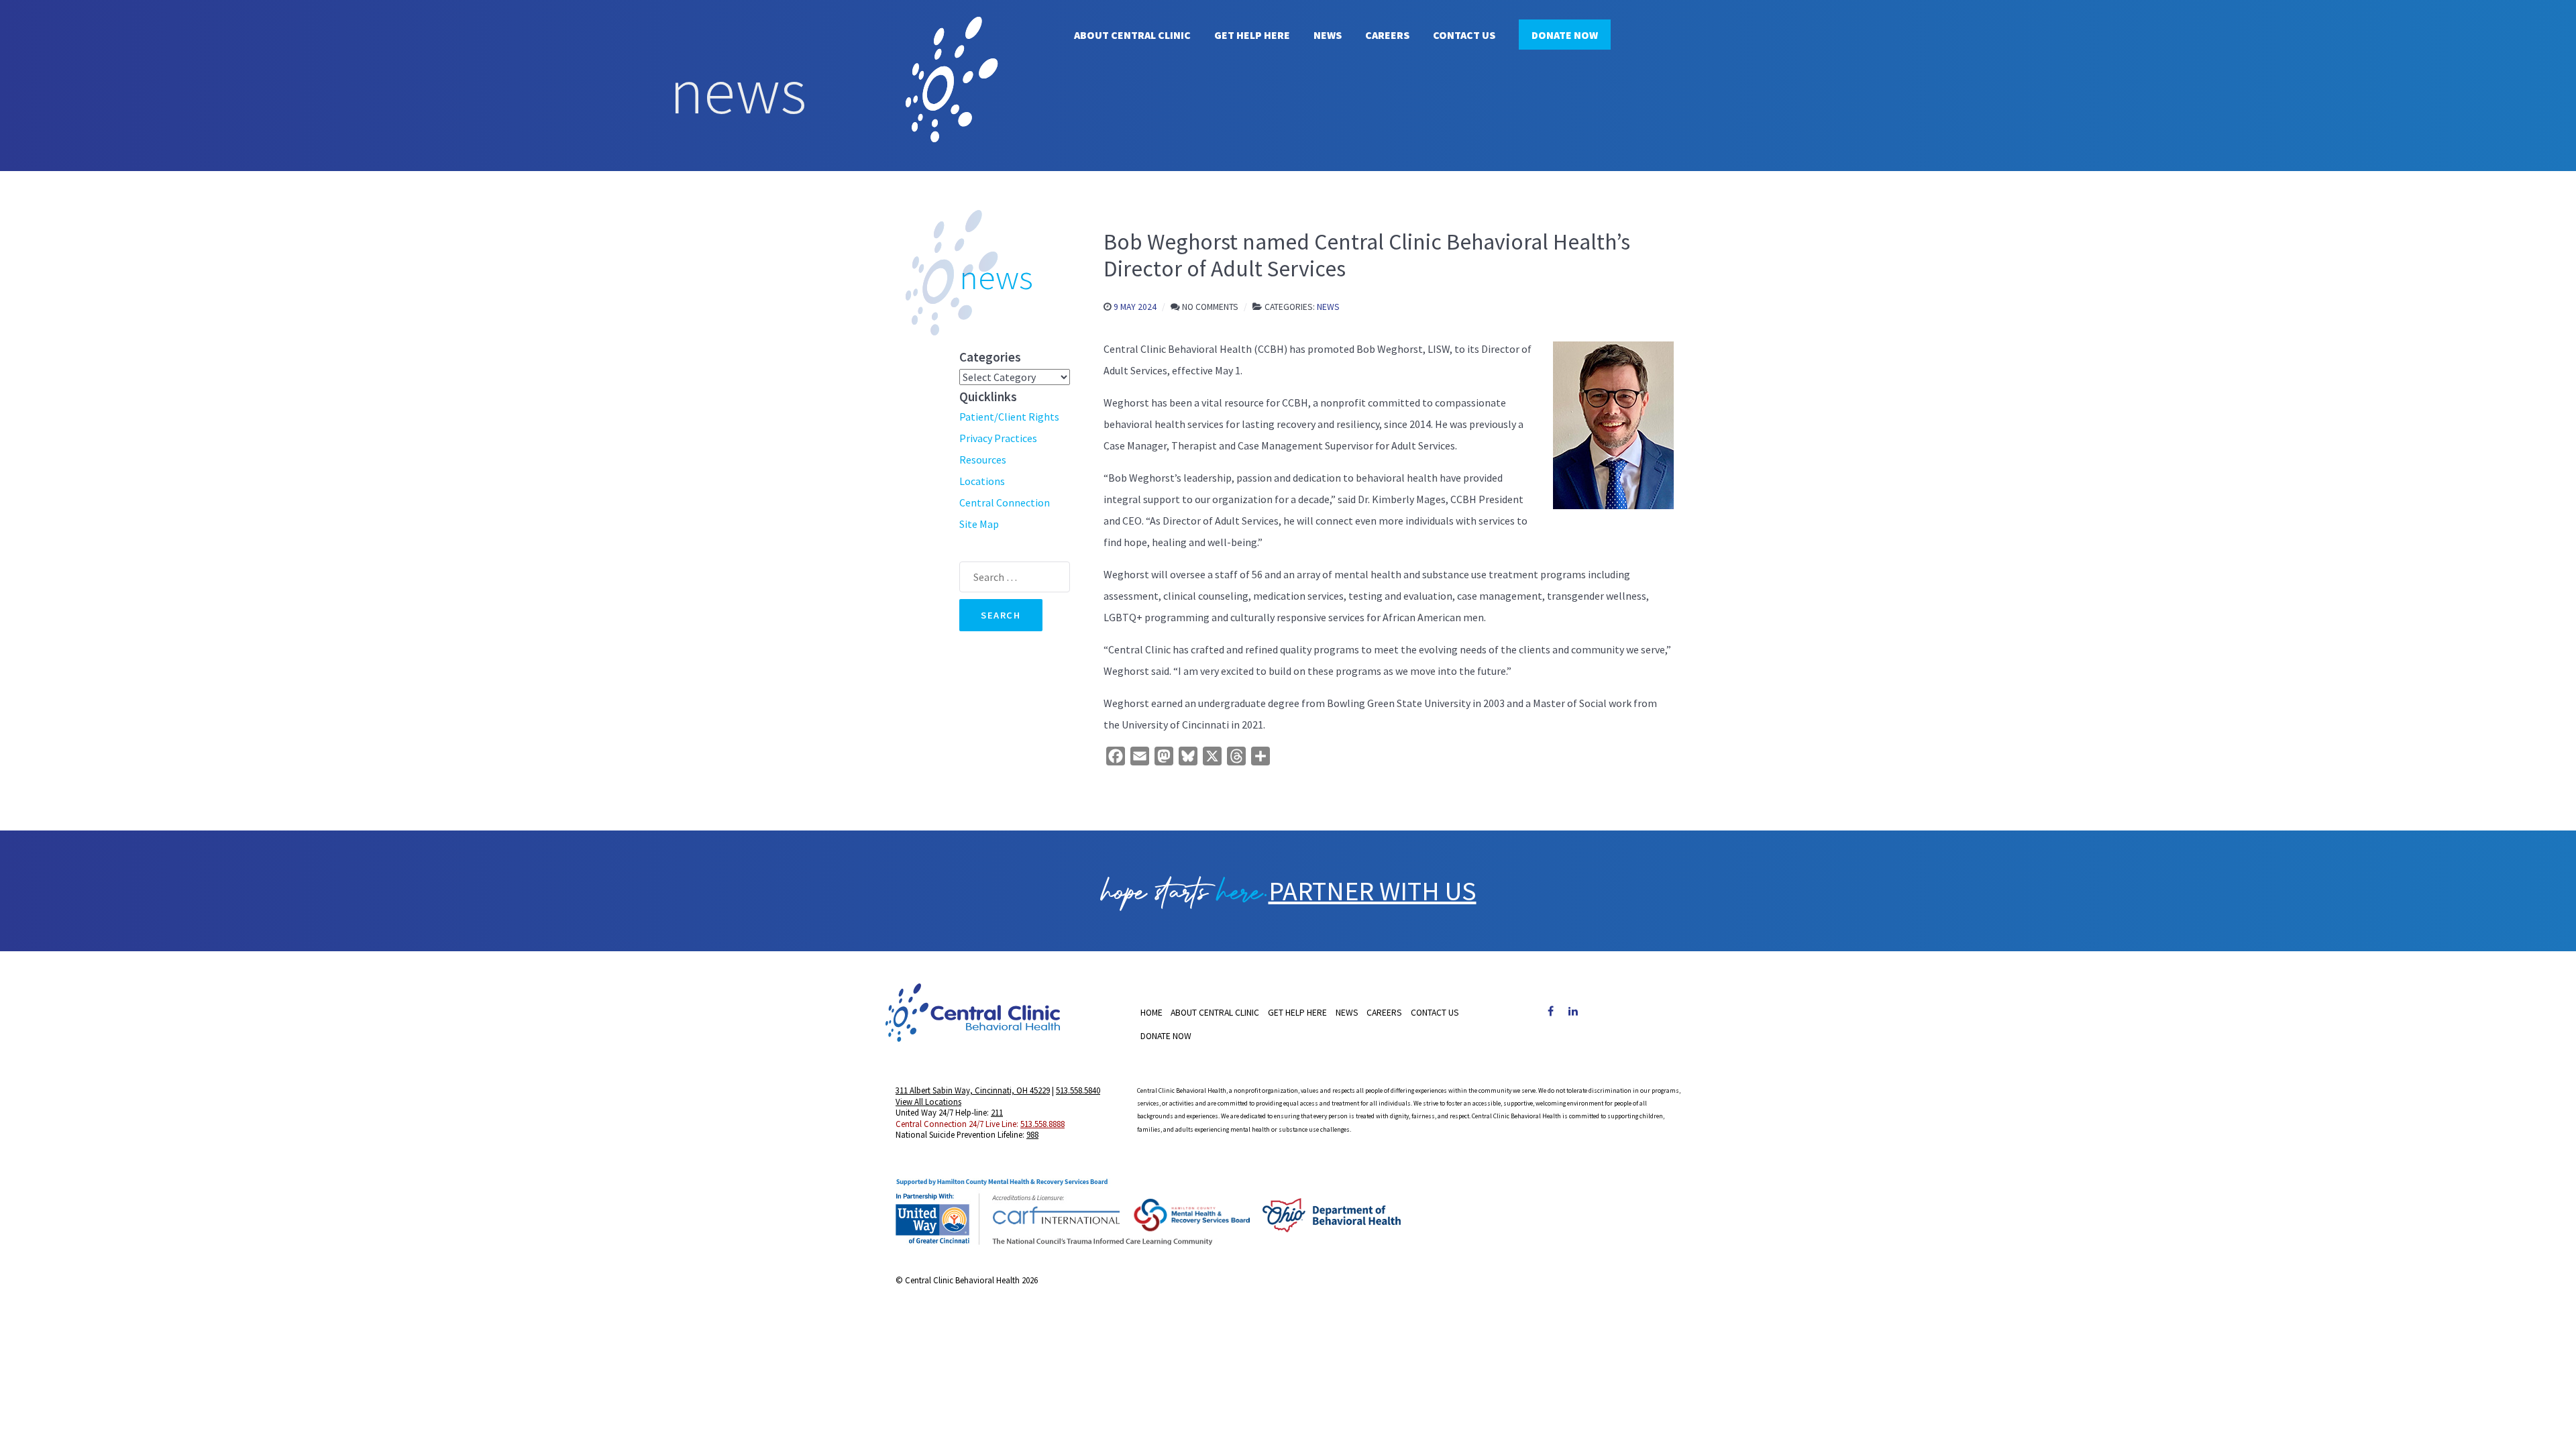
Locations (982, 481)
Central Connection (1005, 502)
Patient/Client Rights (1009, 417)
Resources (983, 460)
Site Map (979, 524)
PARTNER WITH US (1373, 891)
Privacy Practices (998, 438)
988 (1032, 1134)
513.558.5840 (1078, 1090)
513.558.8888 (1042, 1124)
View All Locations (928, 1102)
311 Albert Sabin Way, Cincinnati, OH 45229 (973, 1090)
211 (997, 1112)
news (996, 277)
